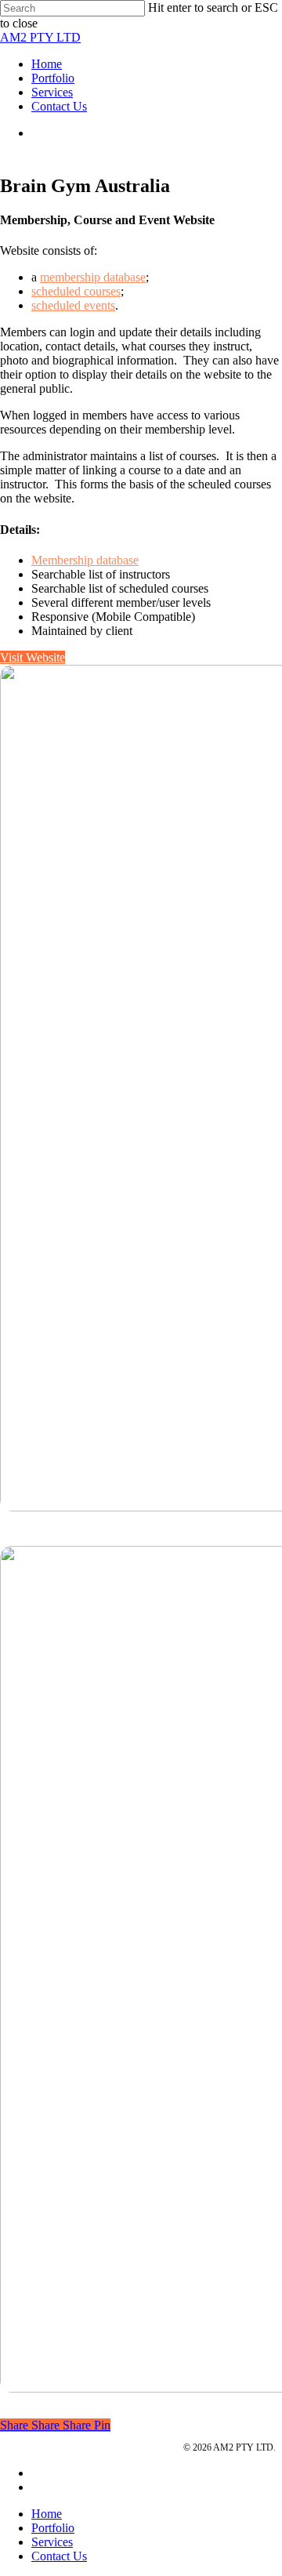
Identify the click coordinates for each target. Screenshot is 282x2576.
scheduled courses (76, 291)
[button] (33, 657)
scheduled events (73, 305)
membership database (93, 277)
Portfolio (18, 2447)
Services (64, 2447)
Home (47, 2514)
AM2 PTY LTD (40, 37)
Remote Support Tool (132, 2447)
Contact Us (59, 2556)
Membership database (85, 560)
